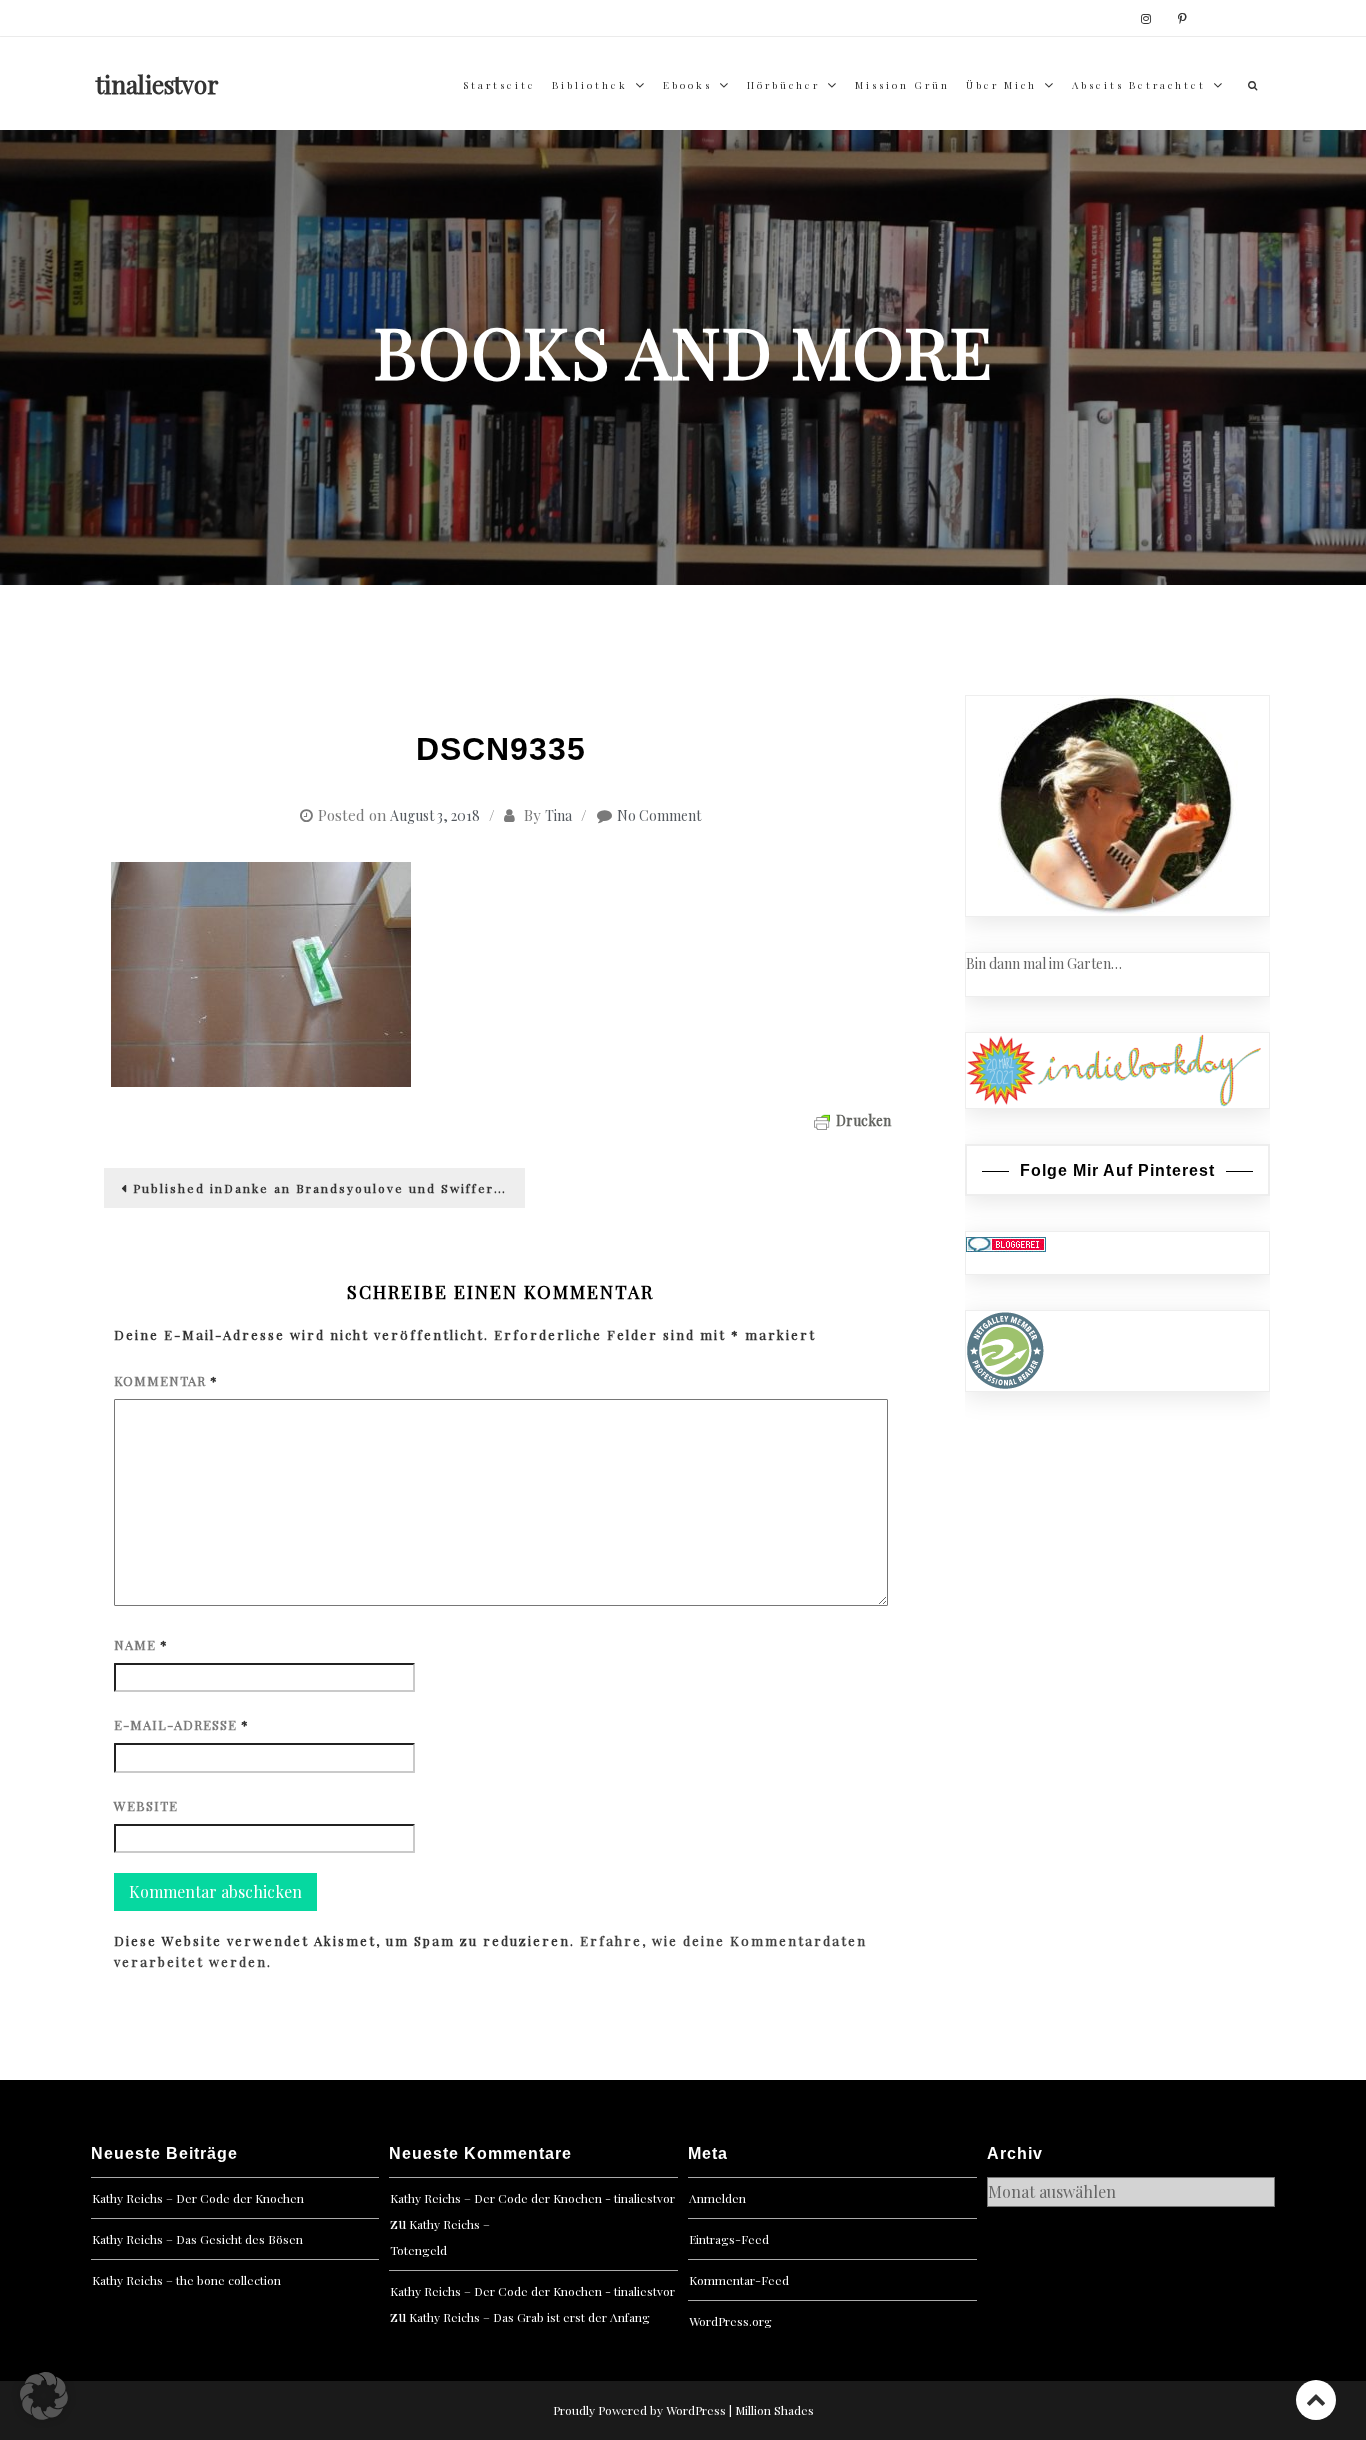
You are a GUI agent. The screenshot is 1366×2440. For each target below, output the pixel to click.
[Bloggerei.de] (1006, 1242)
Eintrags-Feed (729, 2239)
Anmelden (717, 2198)
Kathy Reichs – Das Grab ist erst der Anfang (529, 2317)
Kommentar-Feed (739, 2280)
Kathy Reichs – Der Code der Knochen (198, 2198)
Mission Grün (902, 85)
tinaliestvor (157, 84)
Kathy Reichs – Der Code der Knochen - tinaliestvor (532, 2198)
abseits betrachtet (1139, 85)
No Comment (659, 815)
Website (146, 1805)
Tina (558, 815)
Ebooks (687, 85)
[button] (44, 2396)
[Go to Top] (1316, 2399)
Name (141, 1644)
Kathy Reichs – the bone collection (186, 2280)
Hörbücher (783, 85)
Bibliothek (590, 85)
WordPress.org (730, 2321)
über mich (1001, 85)
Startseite (499, 85)
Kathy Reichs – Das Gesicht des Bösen (197, 2239)
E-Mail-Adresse (181, 1724)
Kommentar (166, 1380)
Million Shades (774, 2410)
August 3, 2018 (435, 815)
